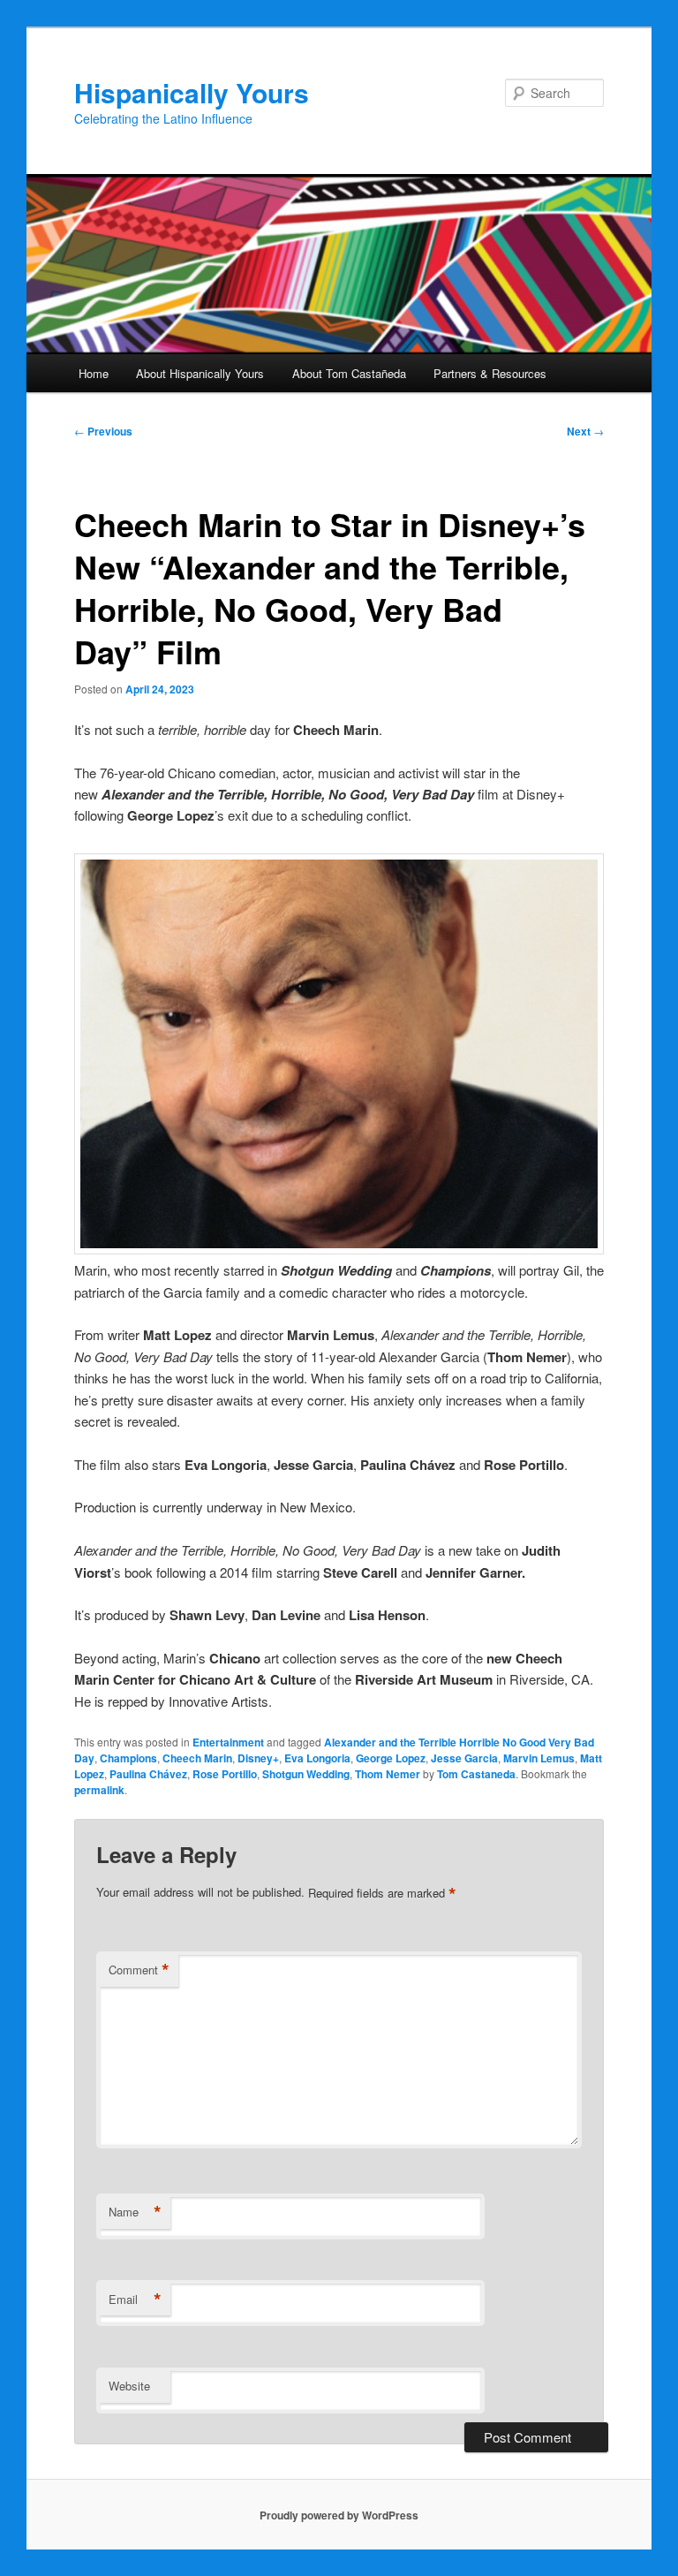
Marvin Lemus (539, 1758)
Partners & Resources (490, 373)
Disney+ (258, 1758)
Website (129, 2386)
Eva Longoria (317, 1758)
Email (135, 2299)
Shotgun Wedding (306, 1774)
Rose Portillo (225, 1774)
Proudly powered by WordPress (339, 2515)
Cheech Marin (197, 1758)
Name (135, 2212)
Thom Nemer (388, 1774)
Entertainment (228, 1742)
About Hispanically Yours (200, 373)
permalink (99, 1790)
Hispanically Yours (192, 92)
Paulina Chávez (148, 1774)
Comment (139, 1970)
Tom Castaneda (476, 1774)
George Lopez (391, 1758)
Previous (103, 431)
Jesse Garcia (464, 1758)
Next (585, 431)
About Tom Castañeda (349, 373)
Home (94, 373)
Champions (128, 1758)
